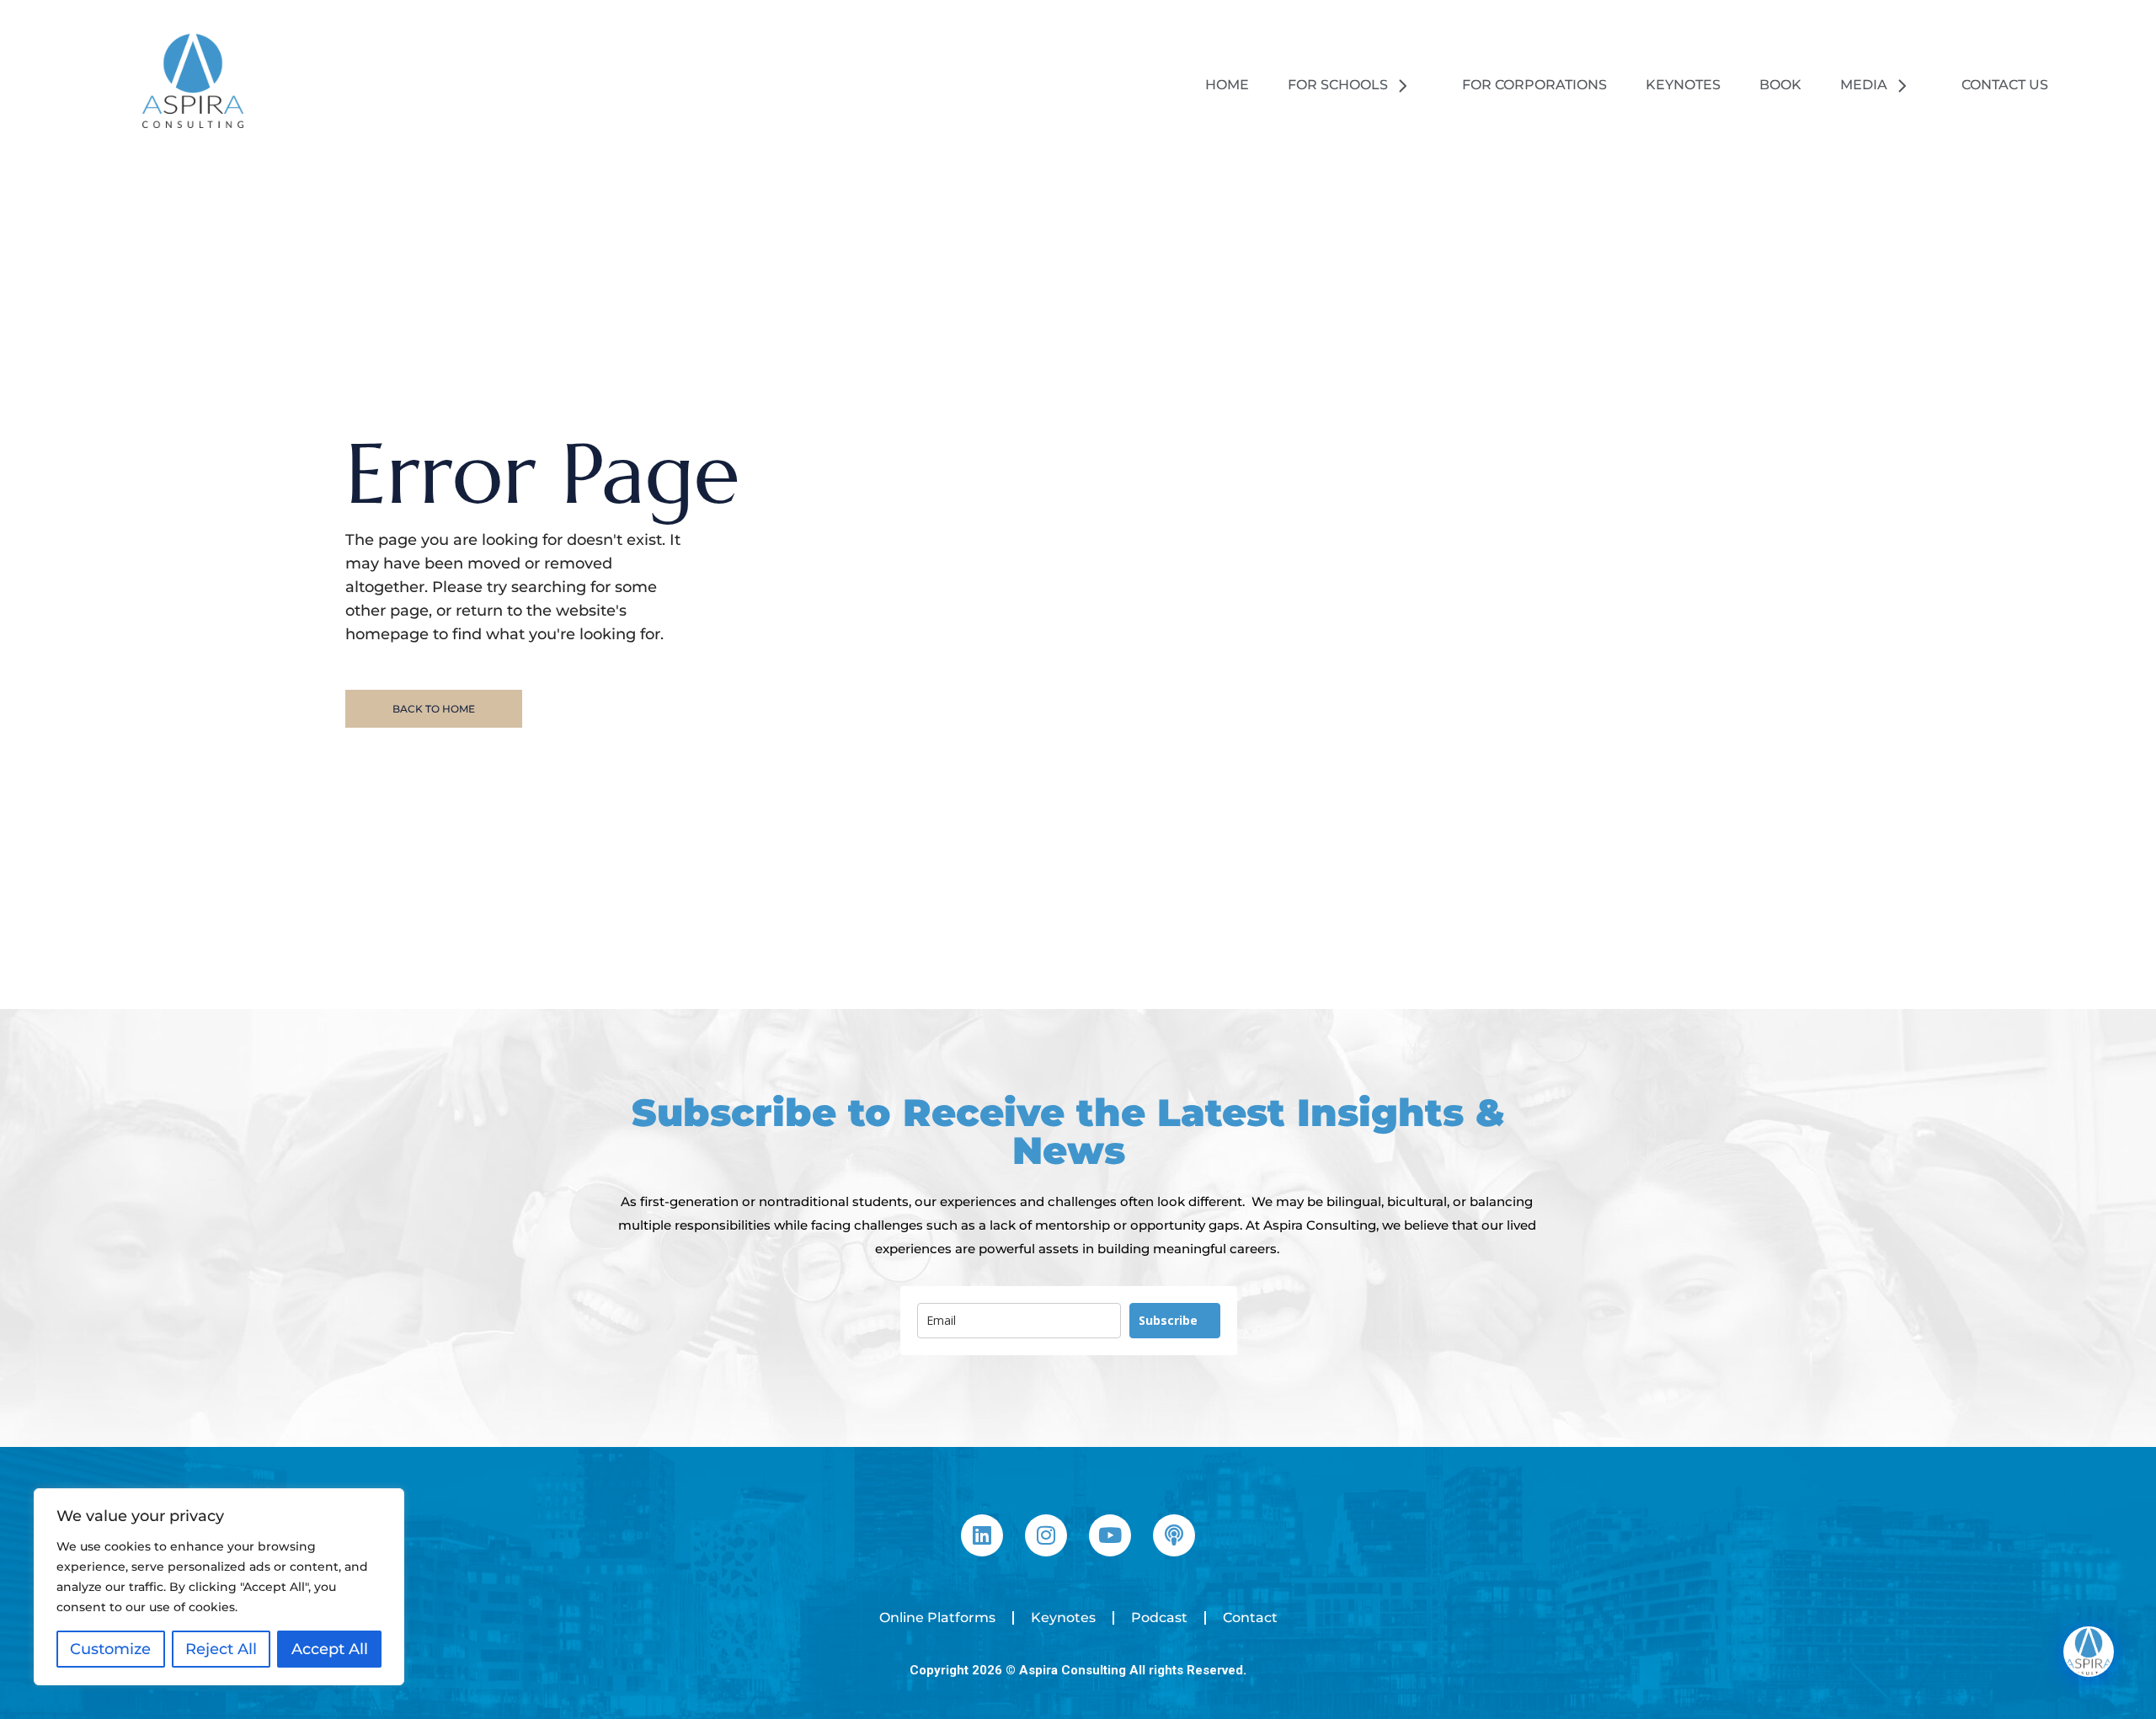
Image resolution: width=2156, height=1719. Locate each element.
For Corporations (1534, 85)
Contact (1250, 1618)
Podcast (1159, 1618)
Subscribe (1168, 1320)
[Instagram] (1046, 1535)
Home (1227, 85)
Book (1780, 85)
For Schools (1338, 85)
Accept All (330, 1649)
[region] (219, 1587)
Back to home (434, 709)
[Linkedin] (982, 1535)
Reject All (221, 1649)
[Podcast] (1174, 1535)
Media (1864, 85)
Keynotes (1683, 85)
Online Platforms (937, 1618)
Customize (110, 1649)
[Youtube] (1110, 1535)
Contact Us (2005, 85)
